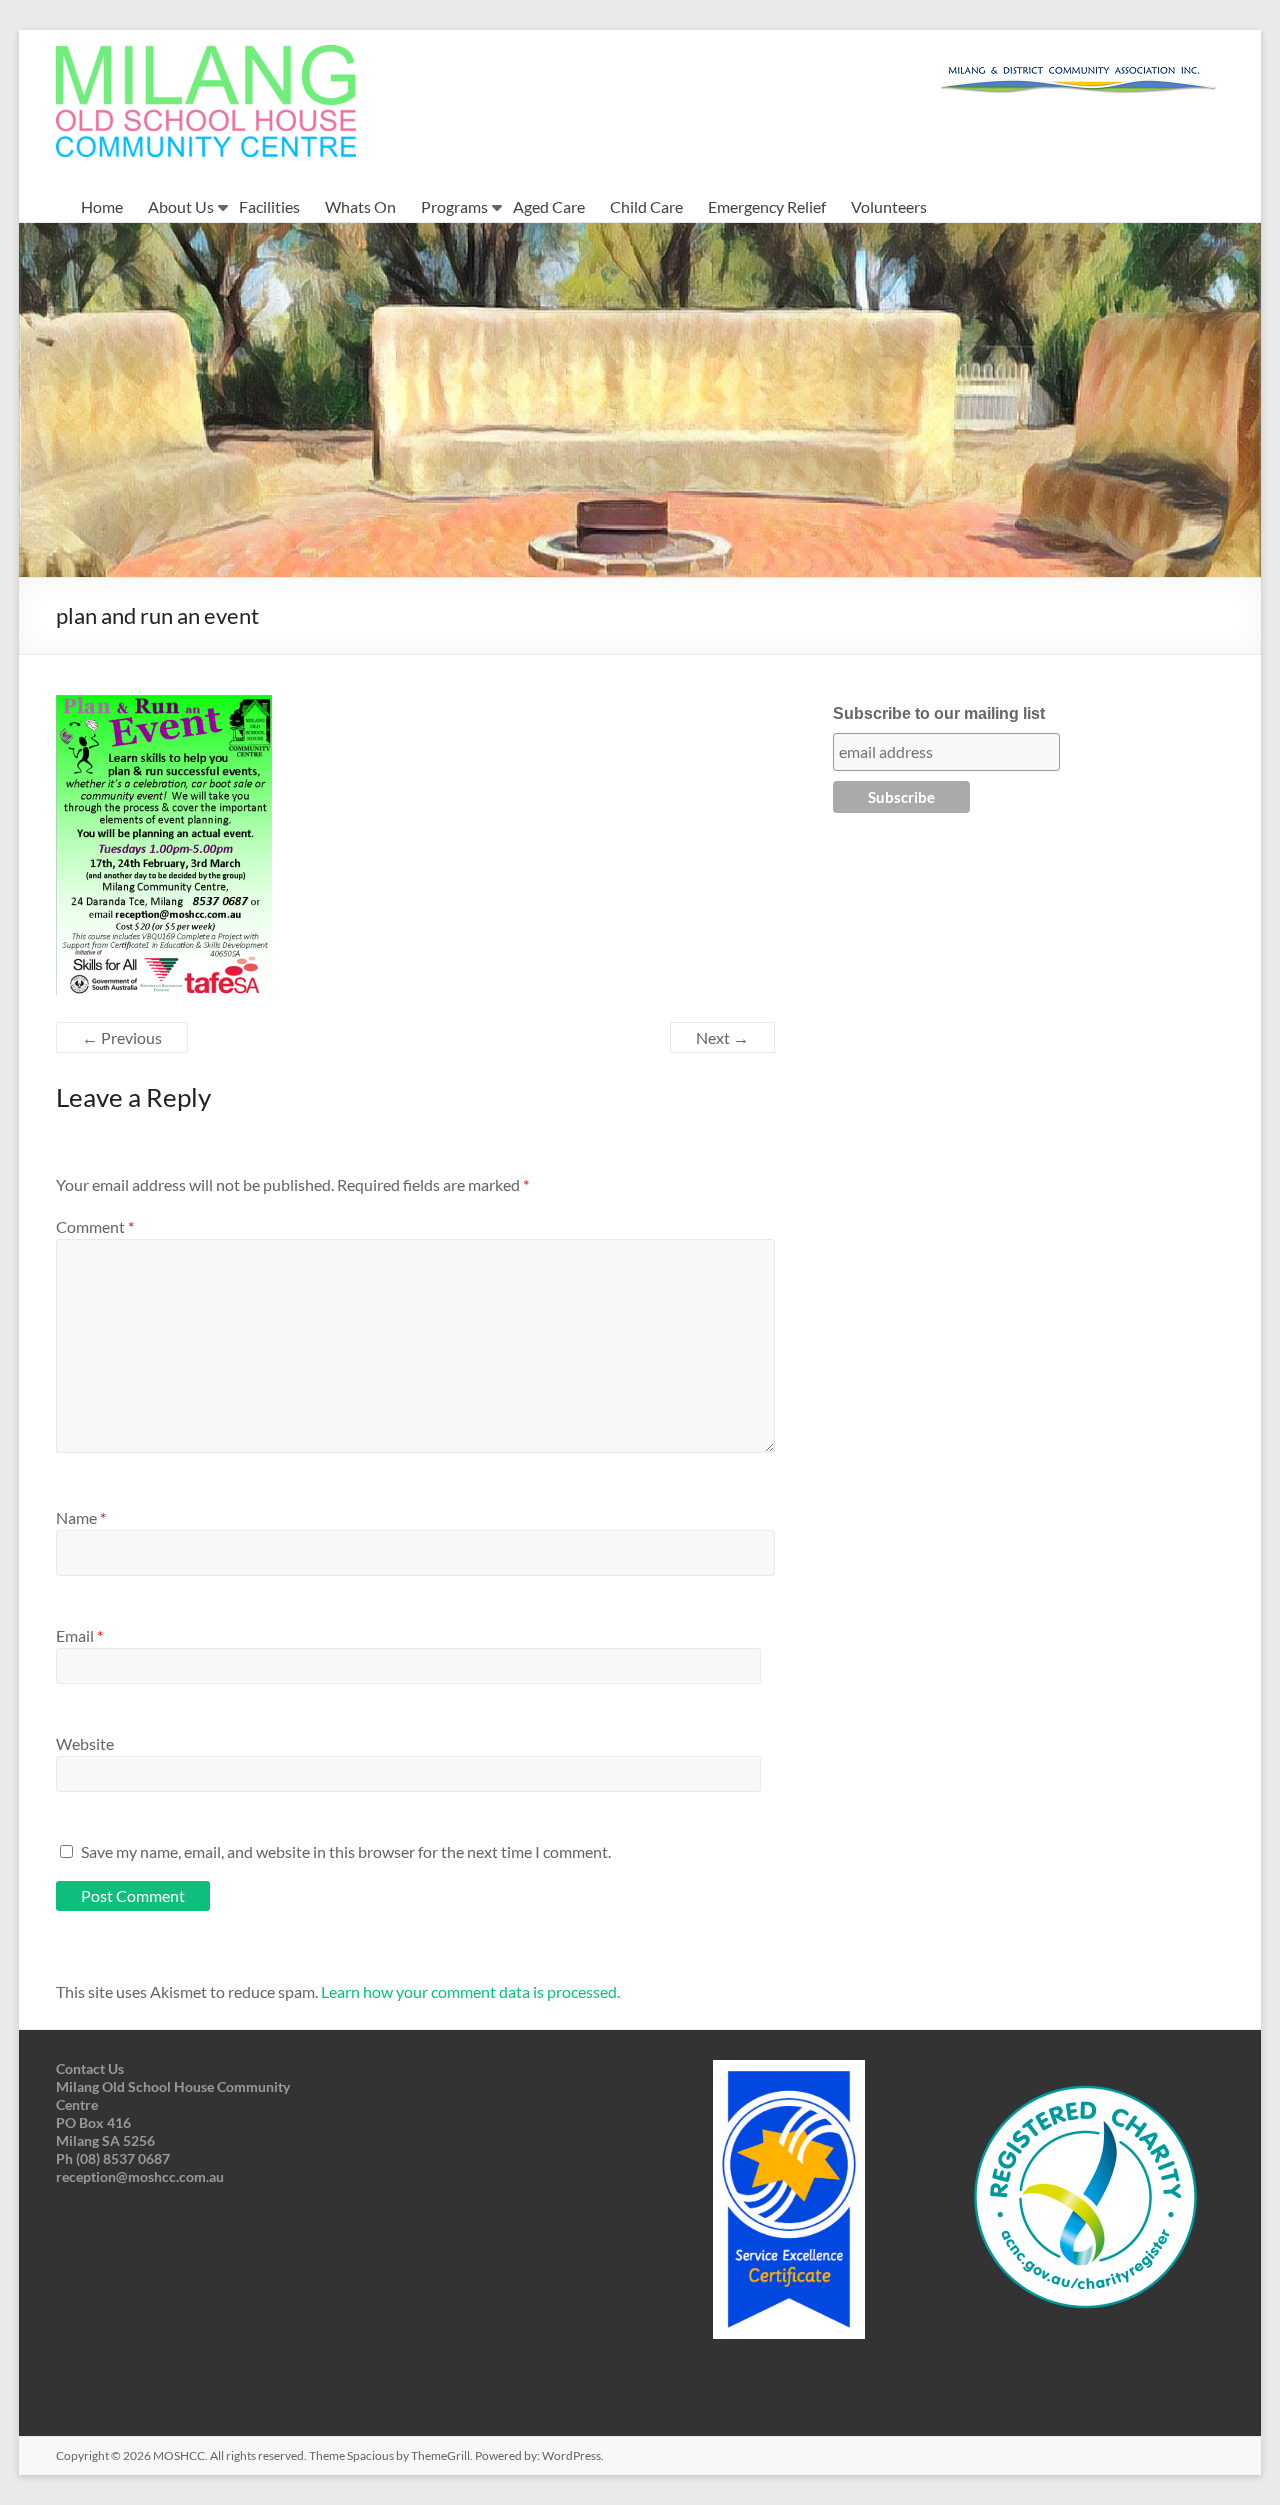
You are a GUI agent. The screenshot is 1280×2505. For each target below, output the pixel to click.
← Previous (122, 1037)
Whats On (360, 206)
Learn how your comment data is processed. (470, 1991)
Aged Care (549, 206)
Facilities (269, 206)
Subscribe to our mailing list (939, 713)
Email (79, 1635)
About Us (181, 206)
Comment (95, 1226)
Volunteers (889, 206)
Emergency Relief (767, 206)
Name (81, 1517)
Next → (722, 1037)
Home (102, 206)
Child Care (646, 206)
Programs (454, 206)
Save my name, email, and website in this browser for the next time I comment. (346, 1851)
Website (85, 1743)
